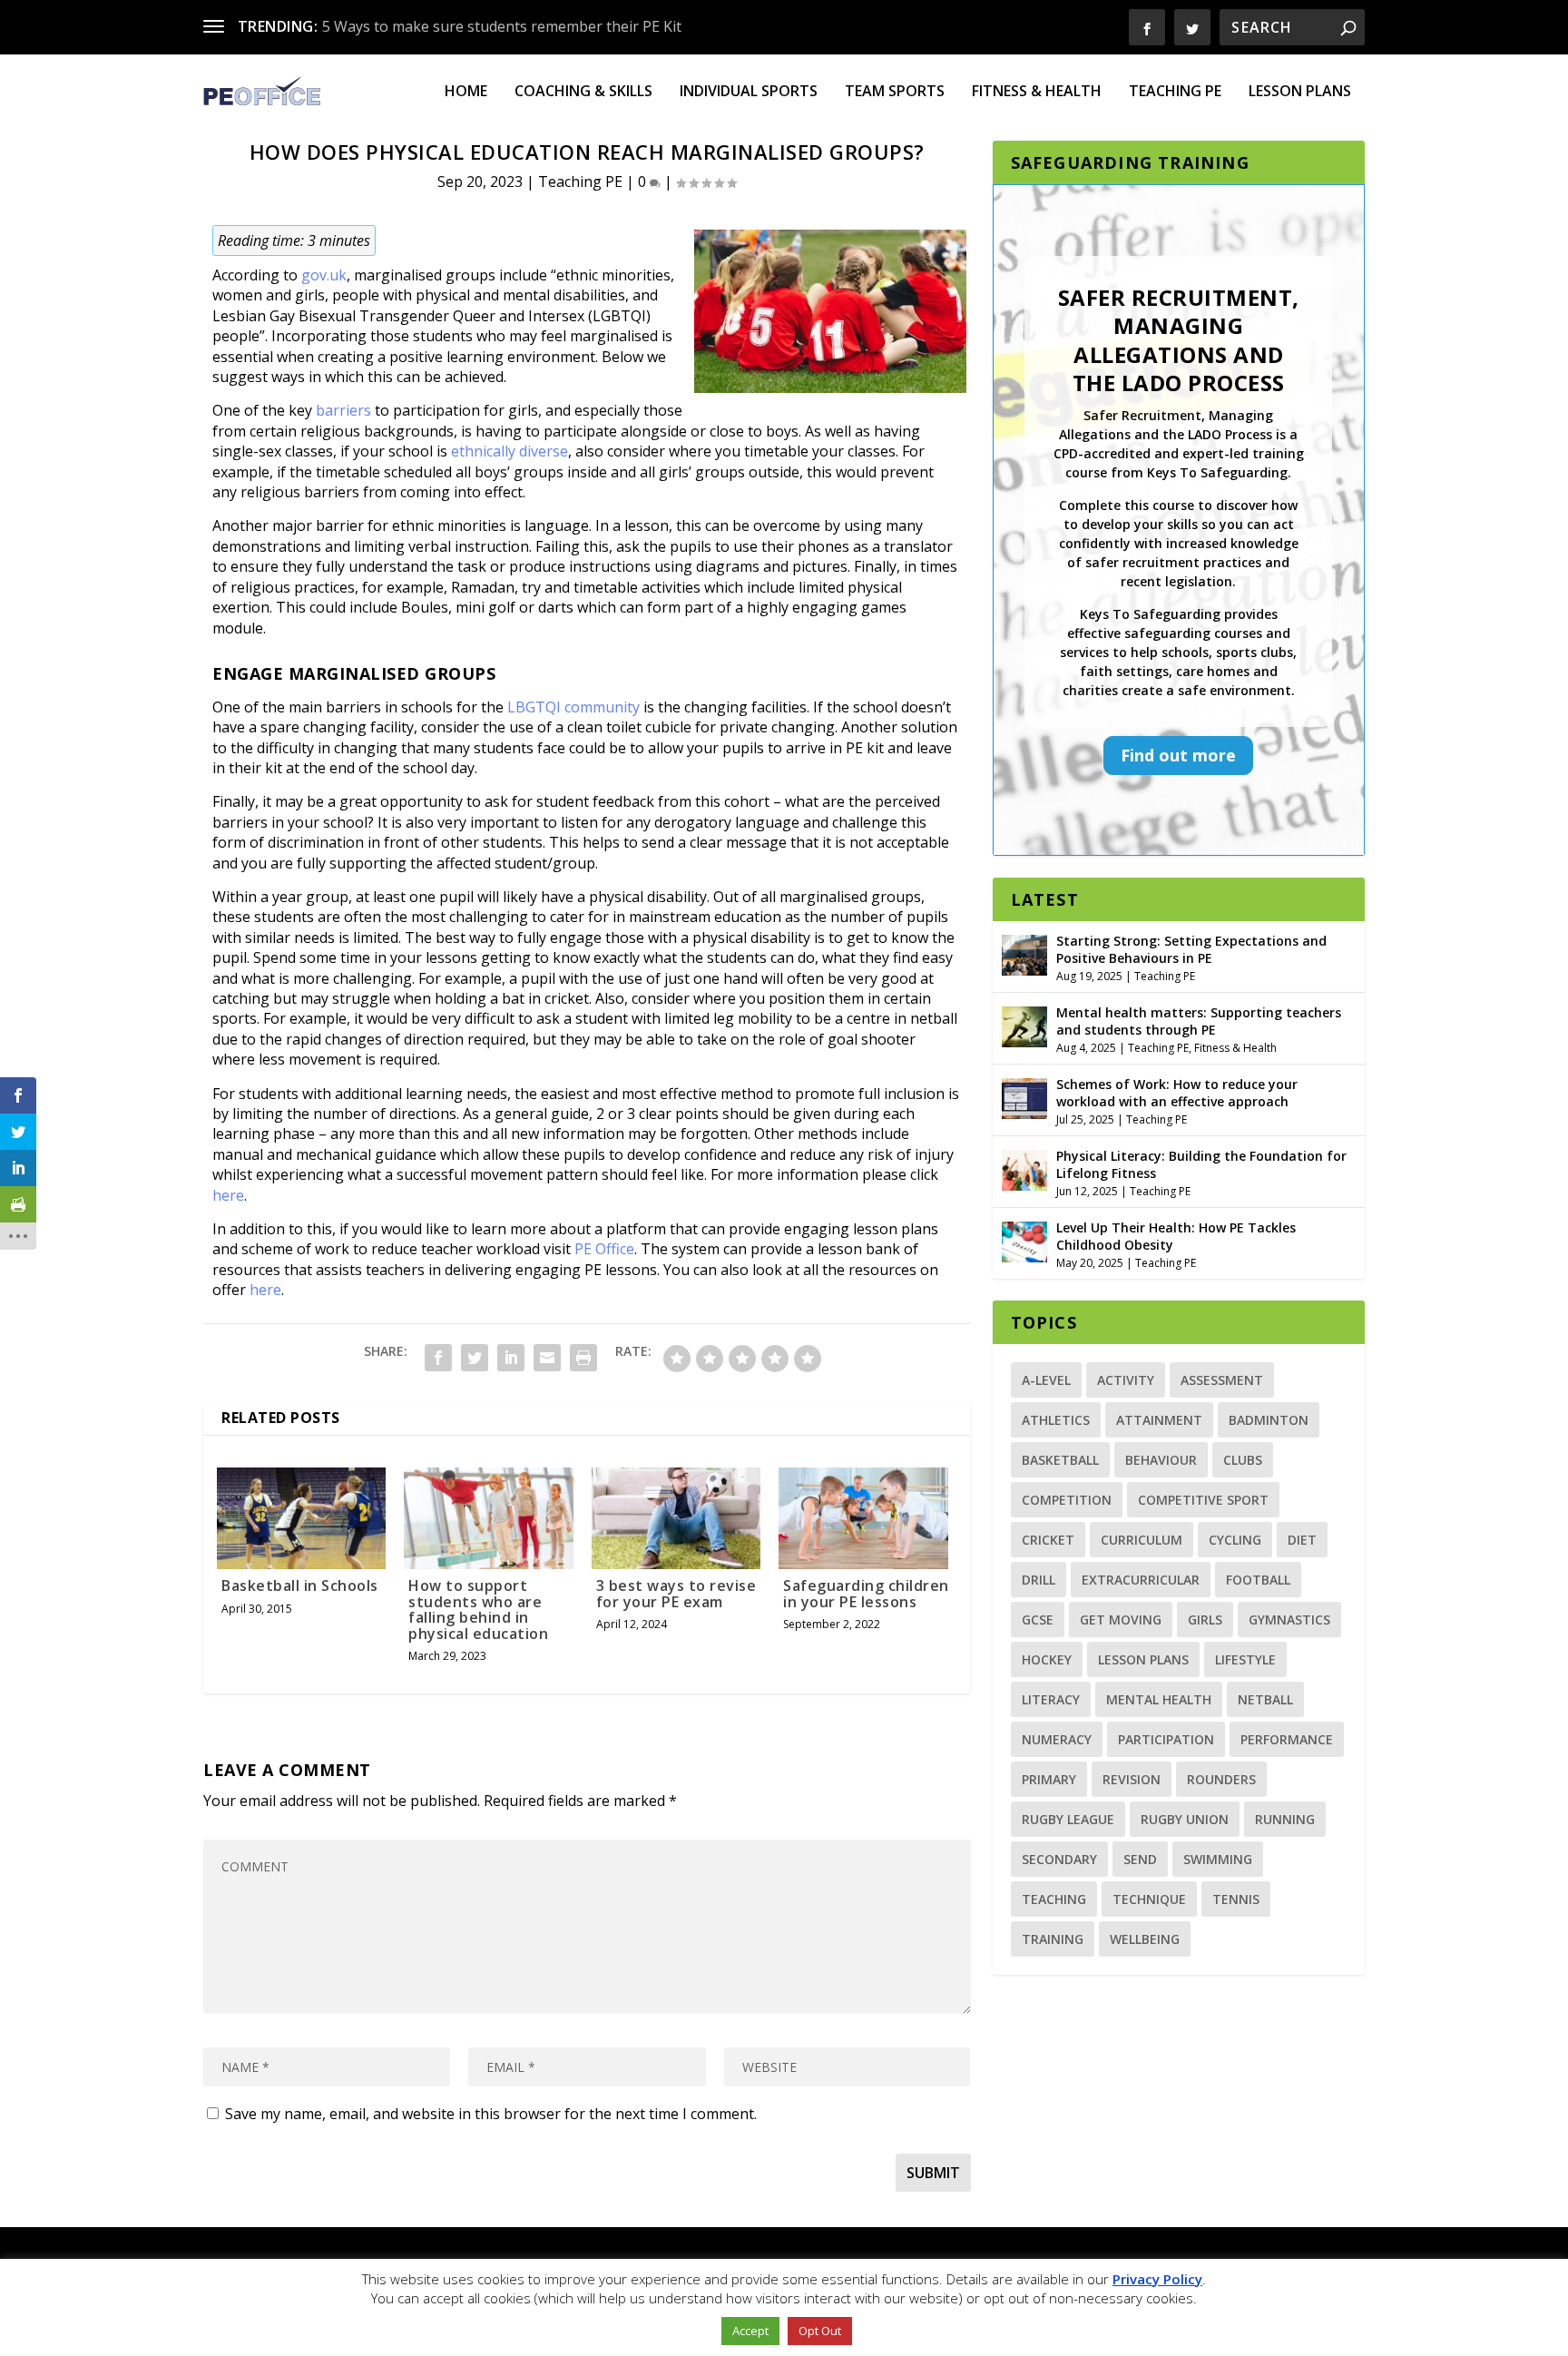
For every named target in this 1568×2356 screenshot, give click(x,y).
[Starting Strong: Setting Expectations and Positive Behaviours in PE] (1024, 953)
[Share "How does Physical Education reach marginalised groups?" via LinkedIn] (511, 1358)
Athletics (1056, 1420)
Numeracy (1057, 1739)
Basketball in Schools (300, 1585)
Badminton (1269, 1420)
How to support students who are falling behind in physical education (478, 1610)
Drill (1039, 1580)
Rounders (1221, 1779)
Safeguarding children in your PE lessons (866, 1594)
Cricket (1048, 1540)
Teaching (1054, 1899)
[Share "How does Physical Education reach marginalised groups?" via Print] (583, 1358)
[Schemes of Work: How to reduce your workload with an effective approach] (1024, 1096)
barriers (345, 410)
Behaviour (1161, 1460)
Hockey (1047, 1659)
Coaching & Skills (583, 92)
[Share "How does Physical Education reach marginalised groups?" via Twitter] (475, 1358)
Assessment (1222, 1380)
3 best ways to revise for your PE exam (676, 1594)
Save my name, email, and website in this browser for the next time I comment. (491, 2114)
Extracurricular (1141, 1580)
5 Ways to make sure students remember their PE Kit (502, 26)
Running (1285, 1819)
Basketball (1060, 1460)
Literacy (1051, 1699)
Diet (1302, 1540)
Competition (1067, 1500)
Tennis (1236, 1899)
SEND (1140, 1859)
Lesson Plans (1300, 92)
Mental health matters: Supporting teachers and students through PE (1199, 1021)
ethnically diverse (510, 451)
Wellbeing (1145, 1939)
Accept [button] (750, 2331)
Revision (1132, 1779)
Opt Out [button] (820, 2331)
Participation (1166, 1739)
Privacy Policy (1157, 2279)
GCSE (1038, 1620)
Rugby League (1068, 1819)
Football (1258, 1580)
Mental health (1159, 1699)
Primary (1049, 1779)
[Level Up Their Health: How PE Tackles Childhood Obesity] (1024, 1240)
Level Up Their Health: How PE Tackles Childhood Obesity (1176, 1236)
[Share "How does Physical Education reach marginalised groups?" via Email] (547, 1358)
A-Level (1046, 1380)
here (228, 1195)
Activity (1126, 1380)
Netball (1265, 1699)
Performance (1287, 1739)
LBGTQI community (573, 707)
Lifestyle (1245, 1659)
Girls (1205, 1620)
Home (466, 92)
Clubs (1243, 1460)
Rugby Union (1185, 1819)
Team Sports (895, 92)
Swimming (1218, 1859)
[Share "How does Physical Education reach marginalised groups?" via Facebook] (438, 1358)
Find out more (1178, 755)
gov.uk (324, 275)
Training (1053, 1939)
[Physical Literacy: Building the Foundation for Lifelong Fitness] (1024, 1168)
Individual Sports (749, 92)
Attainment (1159, 1420)
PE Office (604, 1249)
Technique (1149, 1899)
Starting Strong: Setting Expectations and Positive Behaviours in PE (1191, 949)
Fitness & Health (1037, 92)
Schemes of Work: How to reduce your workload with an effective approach (1177, 1092)
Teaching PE (1175, 92)
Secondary (1059, 1859)
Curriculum (1142, 1540)
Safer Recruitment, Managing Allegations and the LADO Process (1179, 340)
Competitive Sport (1203, 1500)
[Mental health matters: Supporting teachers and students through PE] (1024, 1025)
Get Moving (1121, 1620)
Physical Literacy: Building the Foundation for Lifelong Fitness (1201, 1164)
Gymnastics (1289, 1620)
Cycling (1235, 1540)
